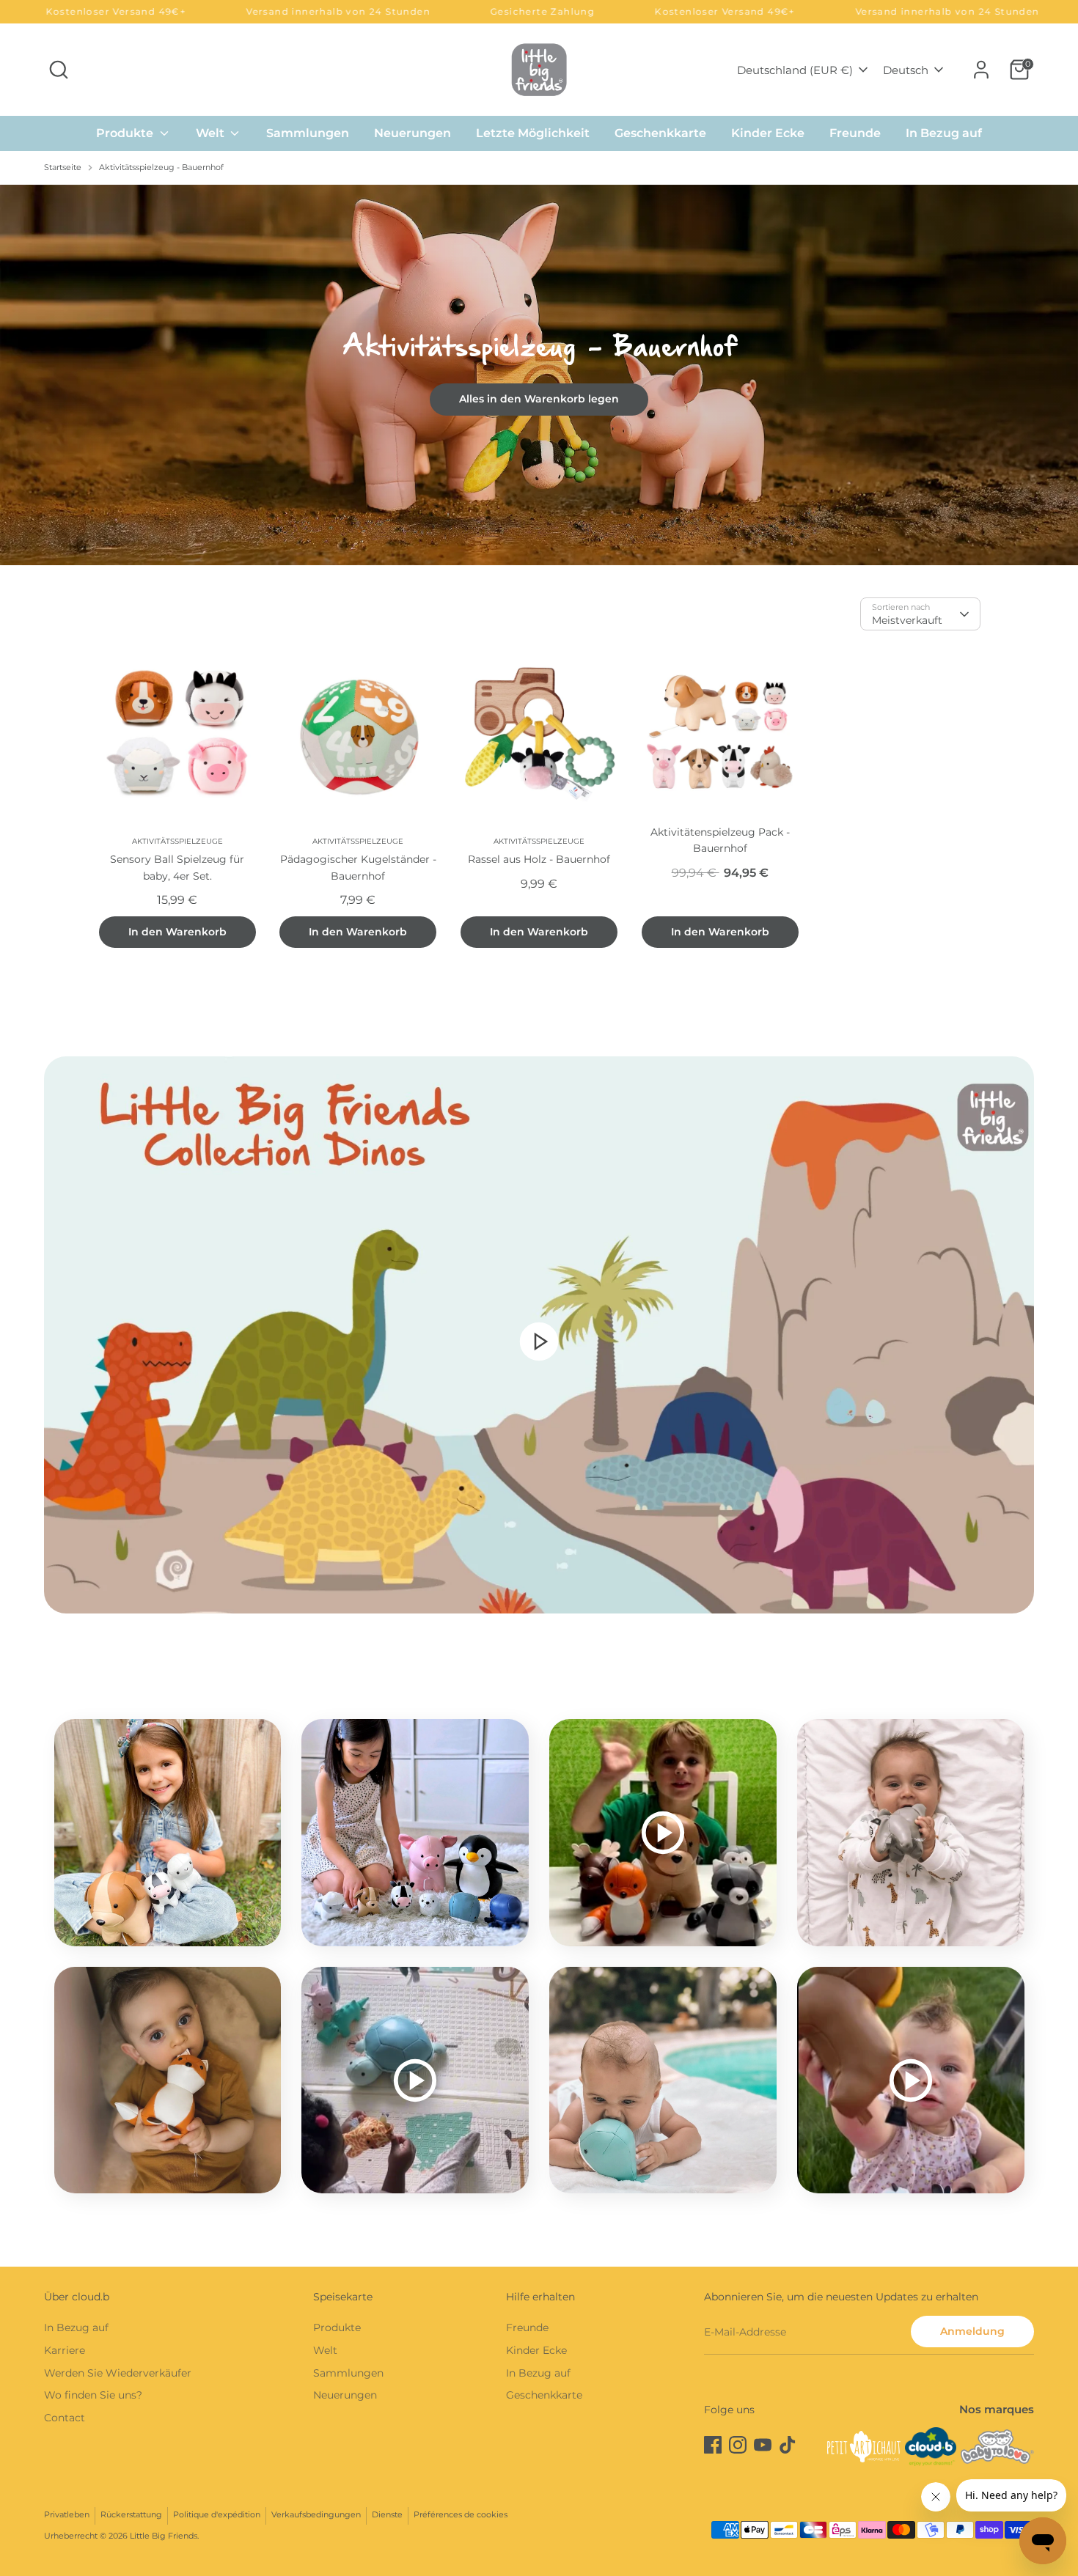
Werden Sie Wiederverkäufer (118, 2373)
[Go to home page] (539, 69)
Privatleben (67, 2515)
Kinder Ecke (768, 133)
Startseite (63, 168)
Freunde (855, 133)
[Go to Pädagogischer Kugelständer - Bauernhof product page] (358, 732)
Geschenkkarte (660, 133)
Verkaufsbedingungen (316, 2515)
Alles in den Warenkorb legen (539, 399)
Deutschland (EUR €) (795, 70)
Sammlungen (308, 133)
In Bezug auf (944, 133)
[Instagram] (738, 2445)
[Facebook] (713, 2445)
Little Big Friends (164, 2536)
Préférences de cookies (461, 2515)
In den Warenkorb (177, 932)
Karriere (65, 2350)
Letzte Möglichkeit (533, 133)
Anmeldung (972, 2331)
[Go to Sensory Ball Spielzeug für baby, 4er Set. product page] (178, 732)
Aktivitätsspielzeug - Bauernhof (161, 168)
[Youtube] (763, 2445)
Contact (65, 2418)
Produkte (126, 133)
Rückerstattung (131, 2515)
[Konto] (981, 70)
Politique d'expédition (217, 2515)
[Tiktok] (788, 2445)
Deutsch (906, 70)
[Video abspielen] (539, 1341)
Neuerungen (412, 133)
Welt (212, 133)
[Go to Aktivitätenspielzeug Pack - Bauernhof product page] (720, 732)
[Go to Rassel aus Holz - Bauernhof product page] (539, 732)
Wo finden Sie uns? (93, 2395)
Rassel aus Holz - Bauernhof (539, 859)
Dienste (387, 2515)
